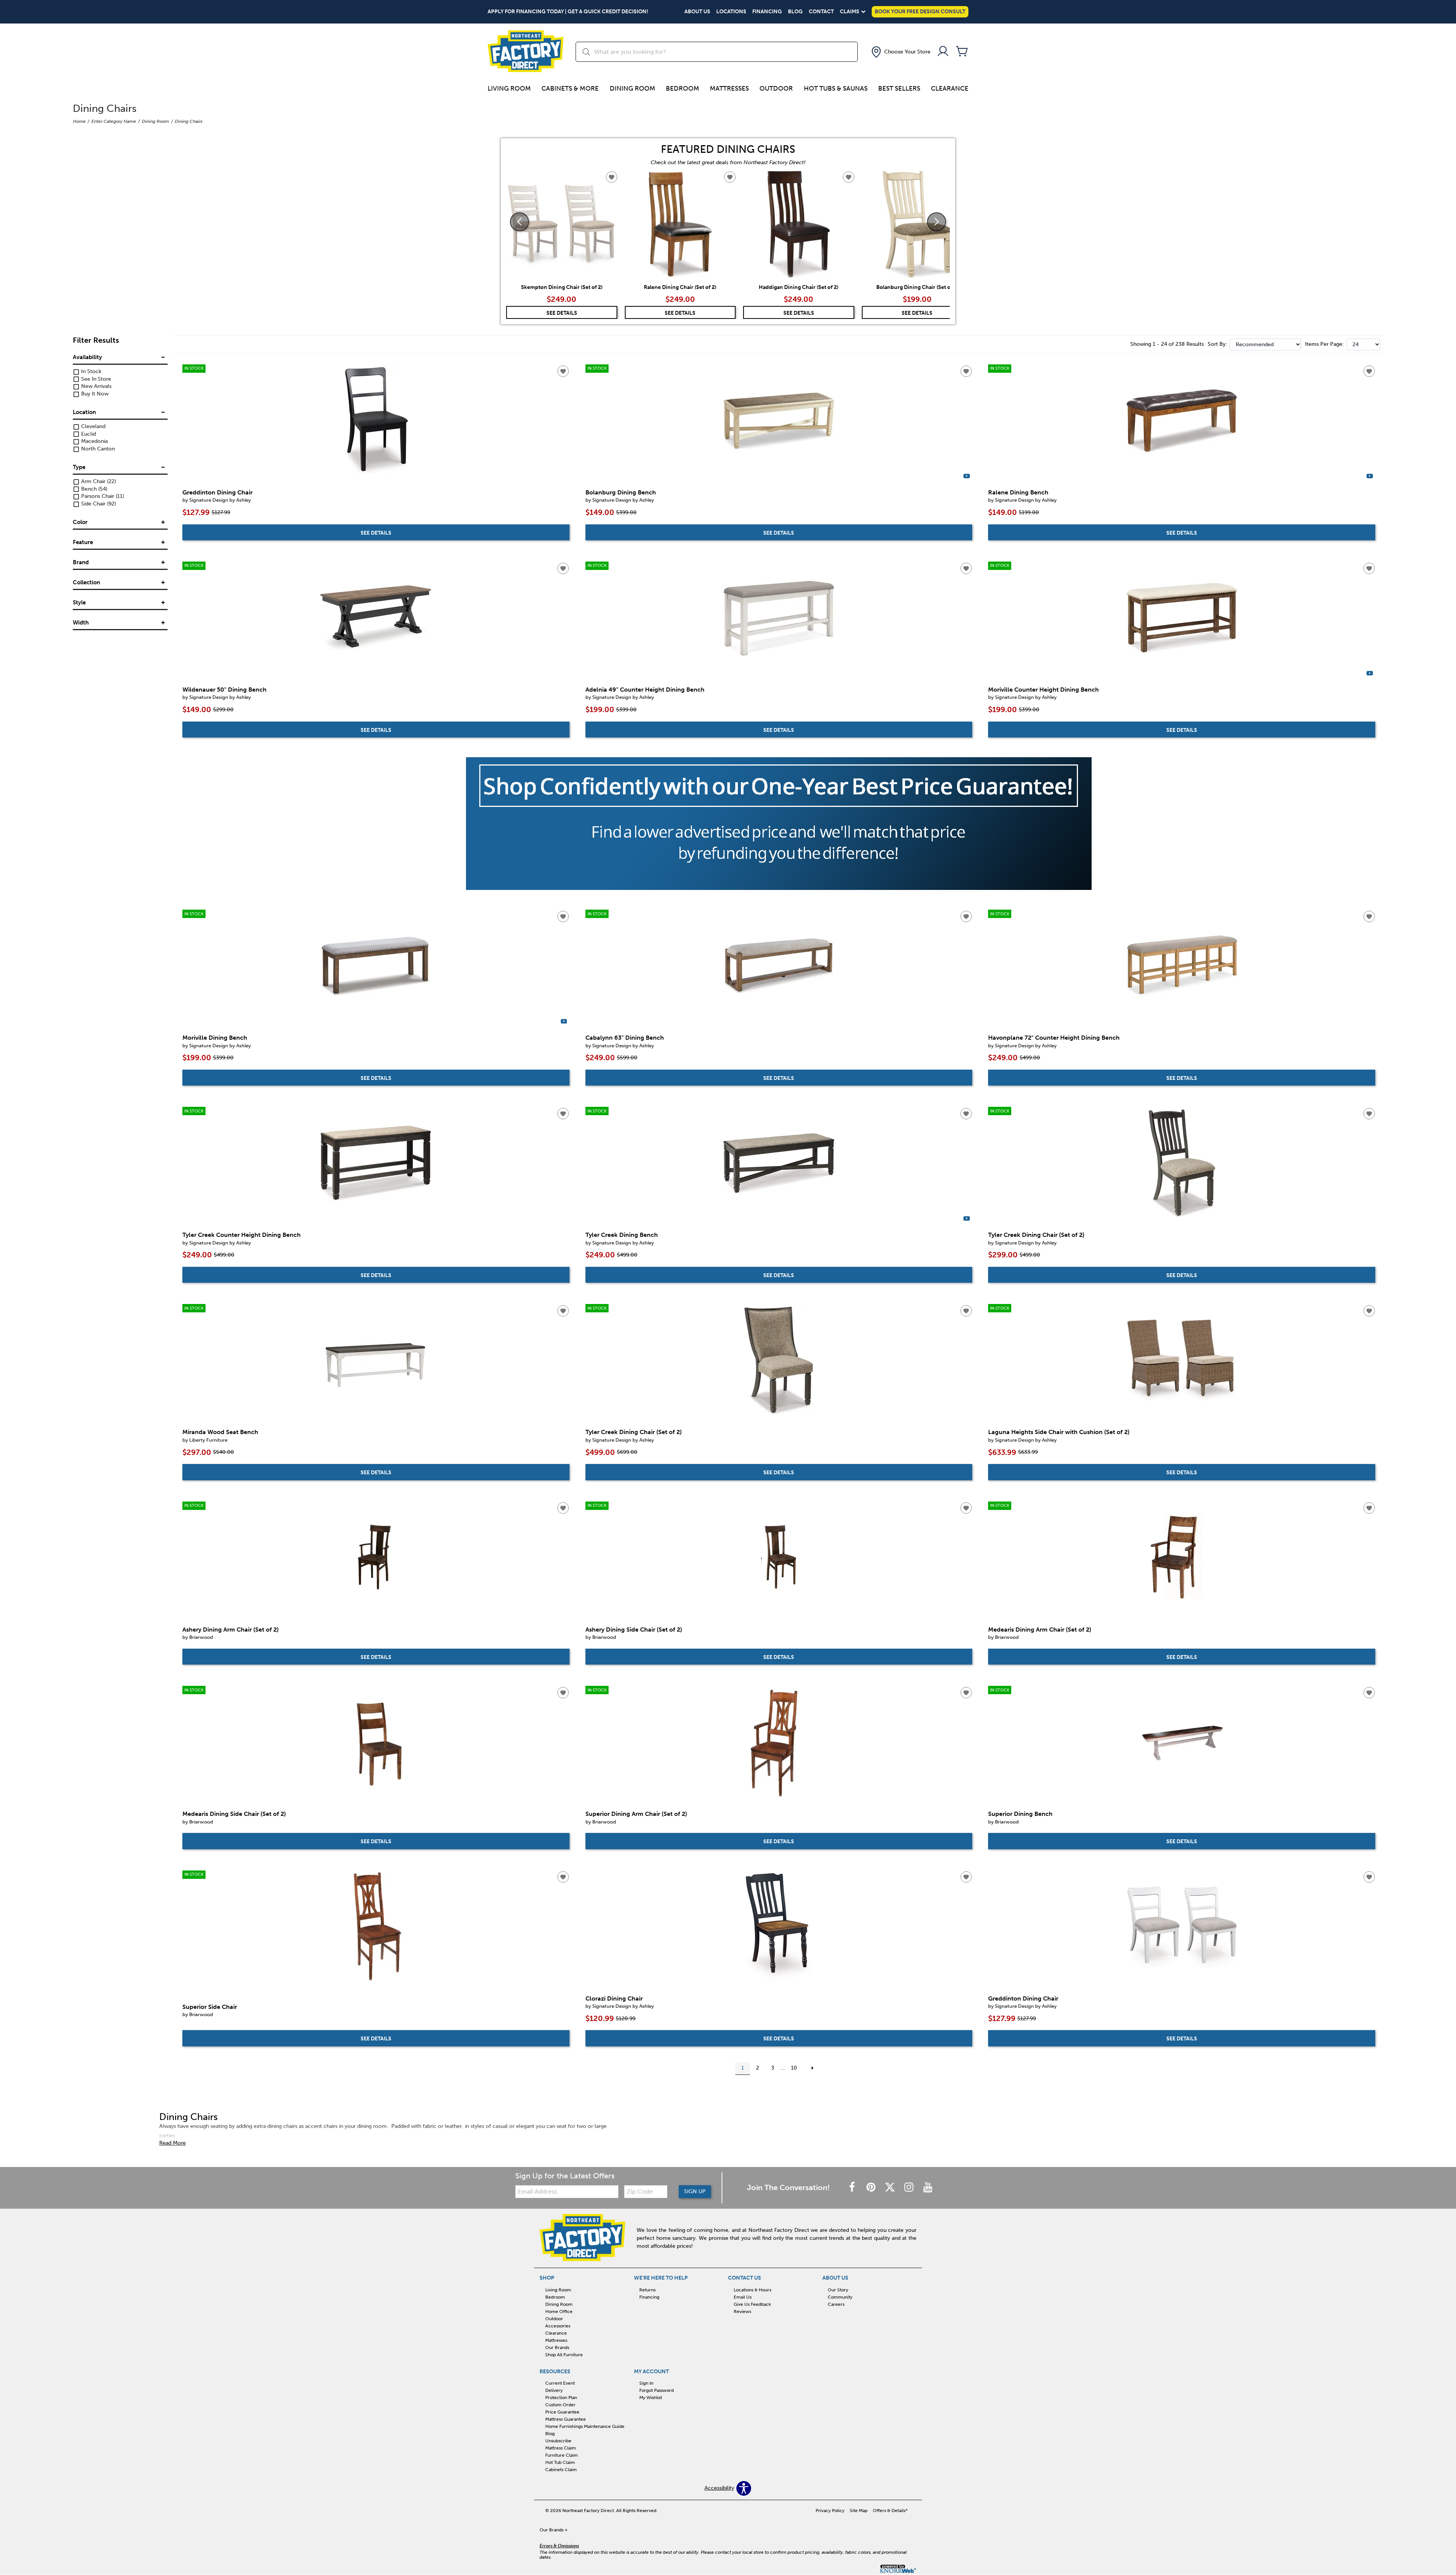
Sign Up (695, 2191)
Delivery (554, 2390)
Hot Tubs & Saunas (836, 88)
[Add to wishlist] (563, 371)
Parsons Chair (102, 497)
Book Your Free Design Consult (920, 12)
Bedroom (682, 88)
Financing (767, 12)
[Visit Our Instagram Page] (910, 2188)
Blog (795, 12)
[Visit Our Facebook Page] (853, 2188)
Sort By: (1217, 344)
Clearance (950, 88)
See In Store (95, 379)
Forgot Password (657, 2390)
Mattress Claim (561, 2448)
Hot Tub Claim (560, 2462)
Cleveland (93, 426)
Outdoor (776, 88)
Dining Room (632, 88)
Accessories (558, 2326)
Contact (821, 12)
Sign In (646, 2383)
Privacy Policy (830, 2511)
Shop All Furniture (564, 2354)
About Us (697, 12)
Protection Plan (561, 2398)
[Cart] (962, 52)
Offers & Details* (890, 2511)
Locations (731, 12)
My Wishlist (651, 2398)
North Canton (97, 449)
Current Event (560, 2383)
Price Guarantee (562, 2412)
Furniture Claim (562, 2455)
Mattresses (729, 88)
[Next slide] (937, 222)
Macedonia (94, 442)
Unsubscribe (558, 2441)
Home (79, 121)
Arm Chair (98, 481)
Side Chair (98, 504)
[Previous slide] (519, 222)
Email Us (743, 2297)
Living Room (509, 88)
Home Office (559, 2311)
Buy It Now (94, 394)
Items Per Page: (1324, 344)
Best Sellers (899, 88)
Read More (173, 2143)
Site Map (859, 2511)
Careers (836, 2304)
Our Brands (557, 2347)
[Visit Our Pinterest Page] (872, 2188)
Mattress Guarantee (566, 2419)
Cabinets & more (570, 88)
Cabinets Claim (561, 2470)
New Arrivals (96, 387)
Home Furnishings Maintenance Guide (585, 2426)
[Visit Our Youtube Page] (928, 2188)
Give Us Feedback (752, 2304)
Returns (647, 2290)
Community (840, 2297)
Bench (93, 489)
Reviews (742, 2311)
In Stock (90, 371)
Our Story (838, 2290)
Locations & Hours (752, 2290)
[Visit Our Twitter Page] (891, 2188)
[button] (900, 52)
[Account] (943, 52)
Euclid (88, 434)
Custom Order (560, 2405)
